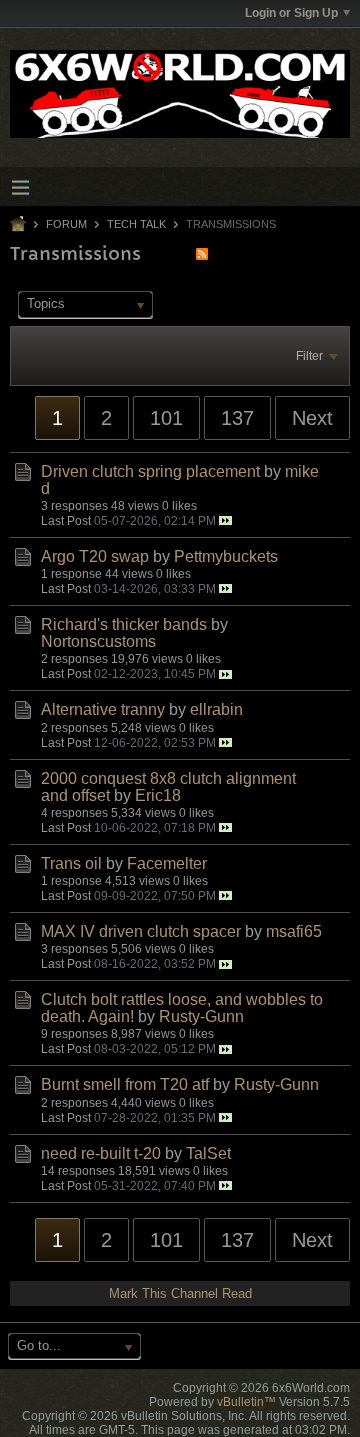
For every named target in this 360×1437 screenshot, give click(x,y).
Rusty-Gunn (201, 1016)
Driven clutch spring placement (150, 471)
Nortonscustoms (98, 641)
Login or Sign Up (291, 13)
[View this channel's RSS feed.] (202, 253)
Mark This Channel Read (180, 1293)
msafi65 (294, 931)
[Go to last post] (225, 520)
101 (166, 418)
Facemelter (167, 863)
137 (237, 418)
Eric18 (158, 795)
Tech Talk (136, 224)
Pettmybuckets (226, 556)
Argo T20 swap (95, 556)
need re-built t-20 (101, 1153)
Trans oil (71, 863)
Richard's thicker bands (124, 624)
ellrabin (216, 709)
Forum (66, 224)
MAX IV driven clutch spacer (141, 931)
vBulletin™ (246, 1402)
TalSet (208, 1153)
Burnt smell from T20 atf (125, 1084)
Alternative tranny (103, 709)
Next (312, 418)
